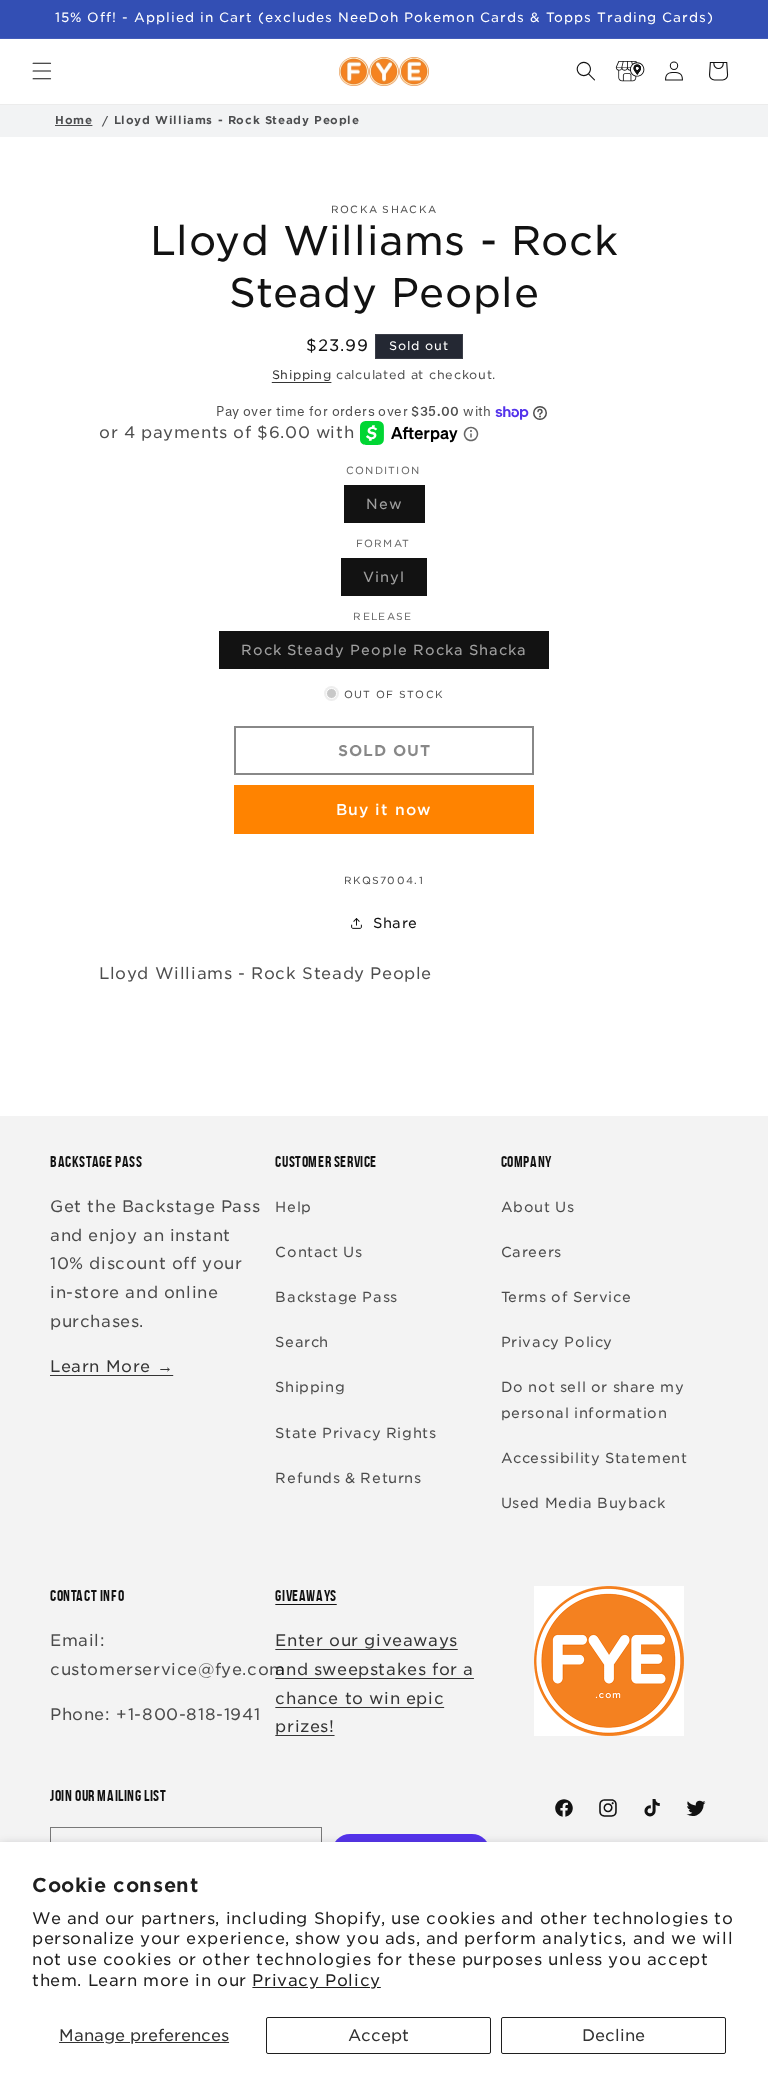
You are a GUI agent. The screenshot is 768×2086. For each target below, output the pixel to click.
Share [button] (395, 923)
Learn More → (111, 1366)
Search (302, 1342)
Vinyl (395, 582)
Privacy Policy (316, 1980)
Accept (378, 2035)
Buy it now (384, 810)
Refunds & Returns (348, 1478)
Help (293, 1207)
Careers (531, 1252)
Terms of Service (566, 1297)
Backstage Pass (336, 1297)
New (395, 509)
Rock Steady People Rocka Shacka (395, 655)
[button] (42, 71)
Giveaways (305, 1595)
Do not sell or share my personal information (593, 1399)
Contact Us (318, 1252)
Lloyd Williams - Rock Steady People (237, 120)
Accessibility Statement (594, 1458)
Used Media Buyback (583, 1503)
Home (73, 120)
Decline (613, 2035)
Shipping (302, 374)
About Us (538, 1207)
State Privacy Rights (355, 1433)
